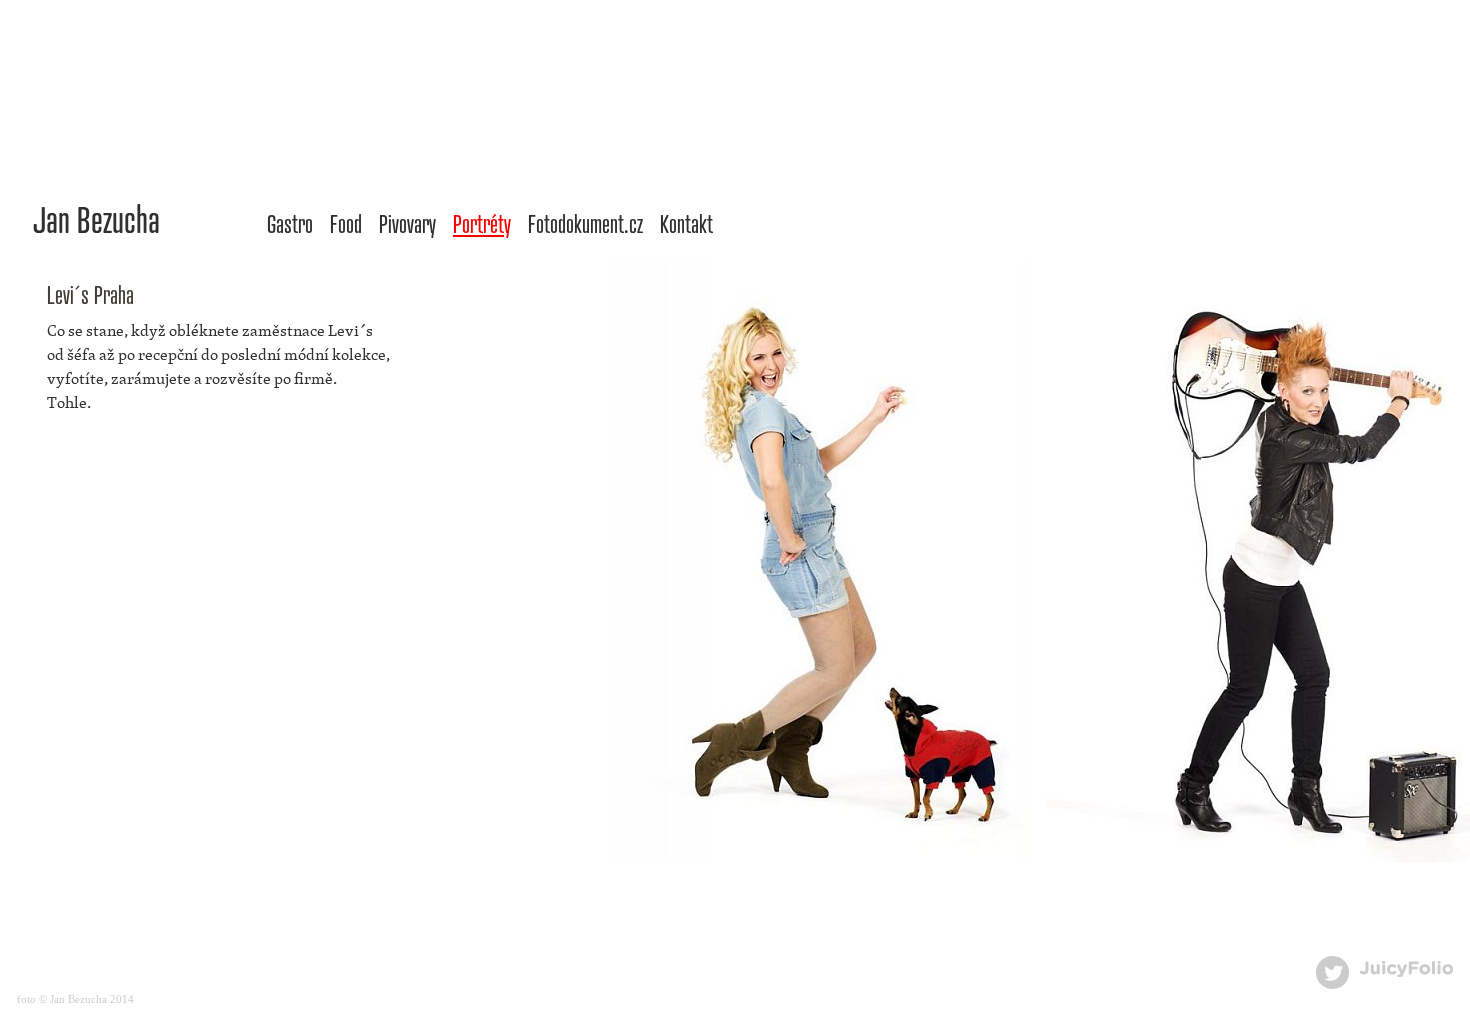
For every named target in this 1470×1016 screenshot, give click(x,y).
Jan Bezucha (96, 218)
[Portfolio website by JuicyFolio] (1406, 969)
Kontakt (686, 223)
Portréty (482, 223)
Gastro (290, 223)
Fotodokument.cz (585, 223)
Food (346, 223)
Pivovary (407, 223)
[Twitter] (1332, 972)
